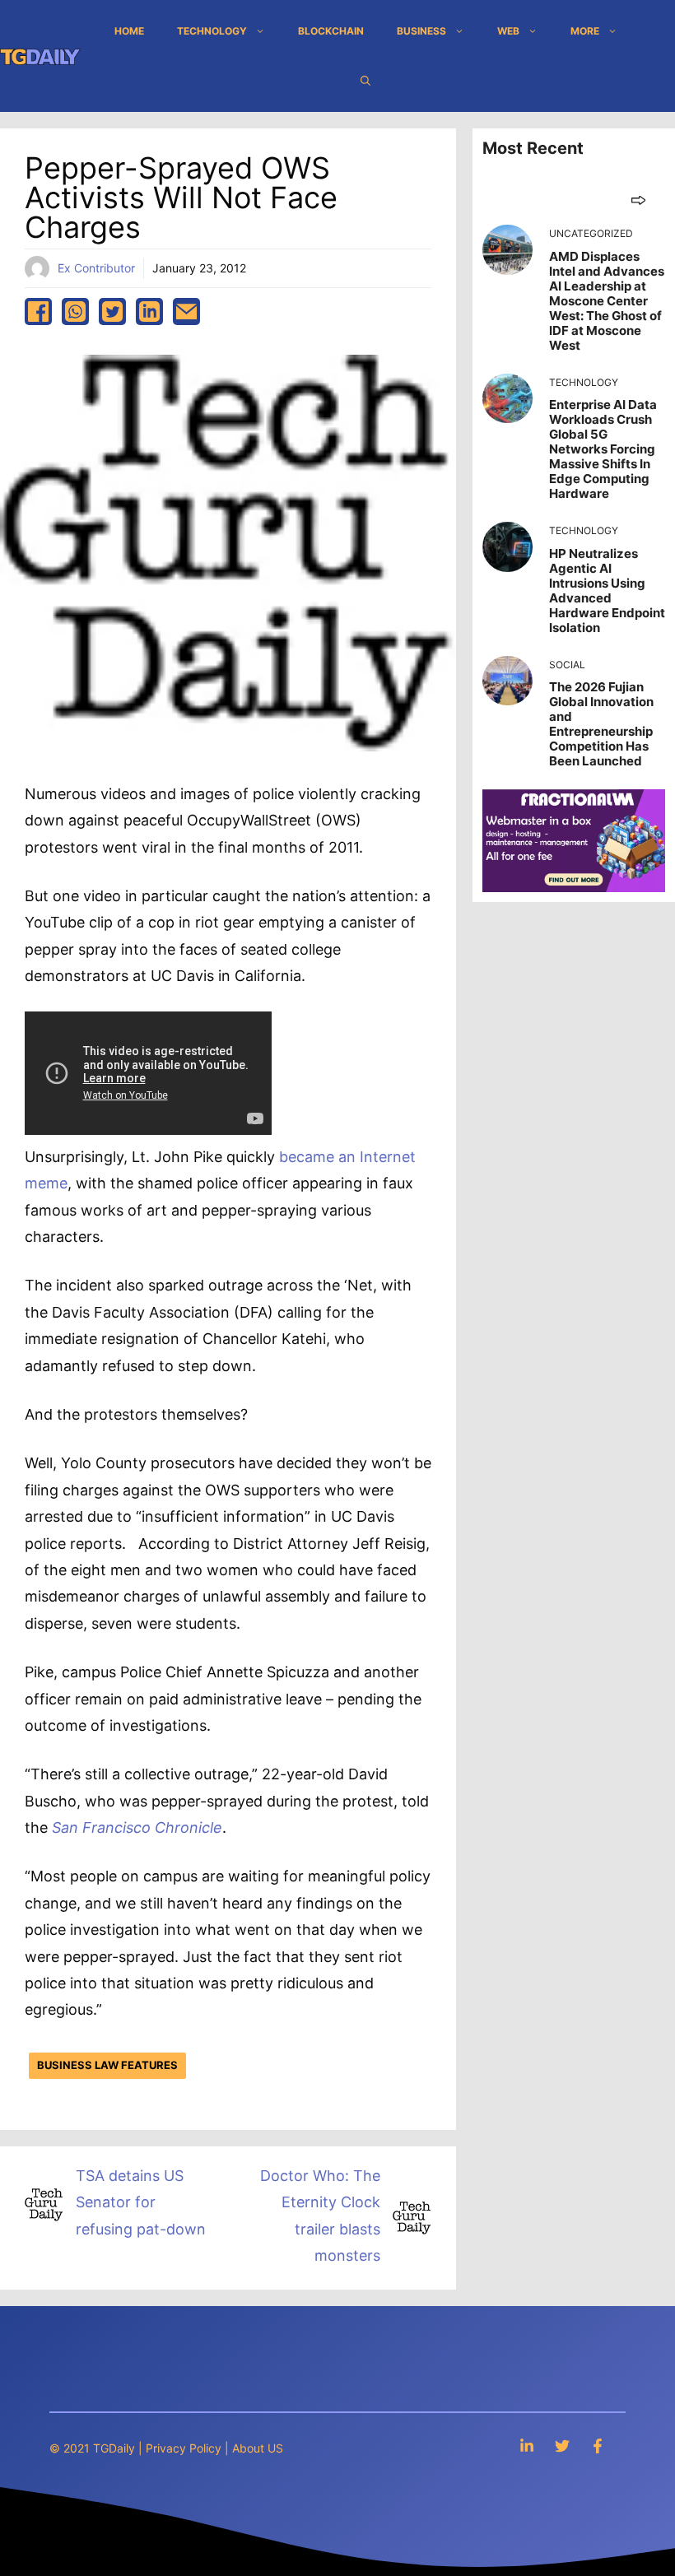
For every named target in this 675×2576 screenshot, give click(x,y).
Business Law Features (107, 2065)
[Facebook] (598, 2446)
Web (508, 31)
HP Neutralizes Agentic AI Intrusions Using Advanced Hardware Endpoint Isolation (607, 591)
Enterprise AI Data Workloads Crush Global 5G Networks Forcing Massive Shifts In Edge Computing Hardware (603, 449)
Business (421, 31)
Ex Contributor (96, 268)
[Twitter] (562, 2446)
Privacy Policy (184, 2448)
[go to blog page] (638, 200)
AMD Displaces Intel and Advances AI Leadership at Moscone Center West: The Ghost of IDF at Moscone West (607, 301)
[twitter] (112, 312)
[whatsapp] (75, 312)
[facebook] (38, 312)
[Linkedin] (527, 2446)
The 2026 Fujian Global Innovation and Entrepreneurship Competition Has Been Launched (601, 724)
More (585, 31)
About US (258, 2448)
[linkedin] (149, 312)
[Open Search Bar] (365, 81)
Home (129, 31)
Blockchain (331, 31)
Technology (212, 31)
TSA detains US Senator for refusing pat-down (141, 2202)
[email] (186, 312)
